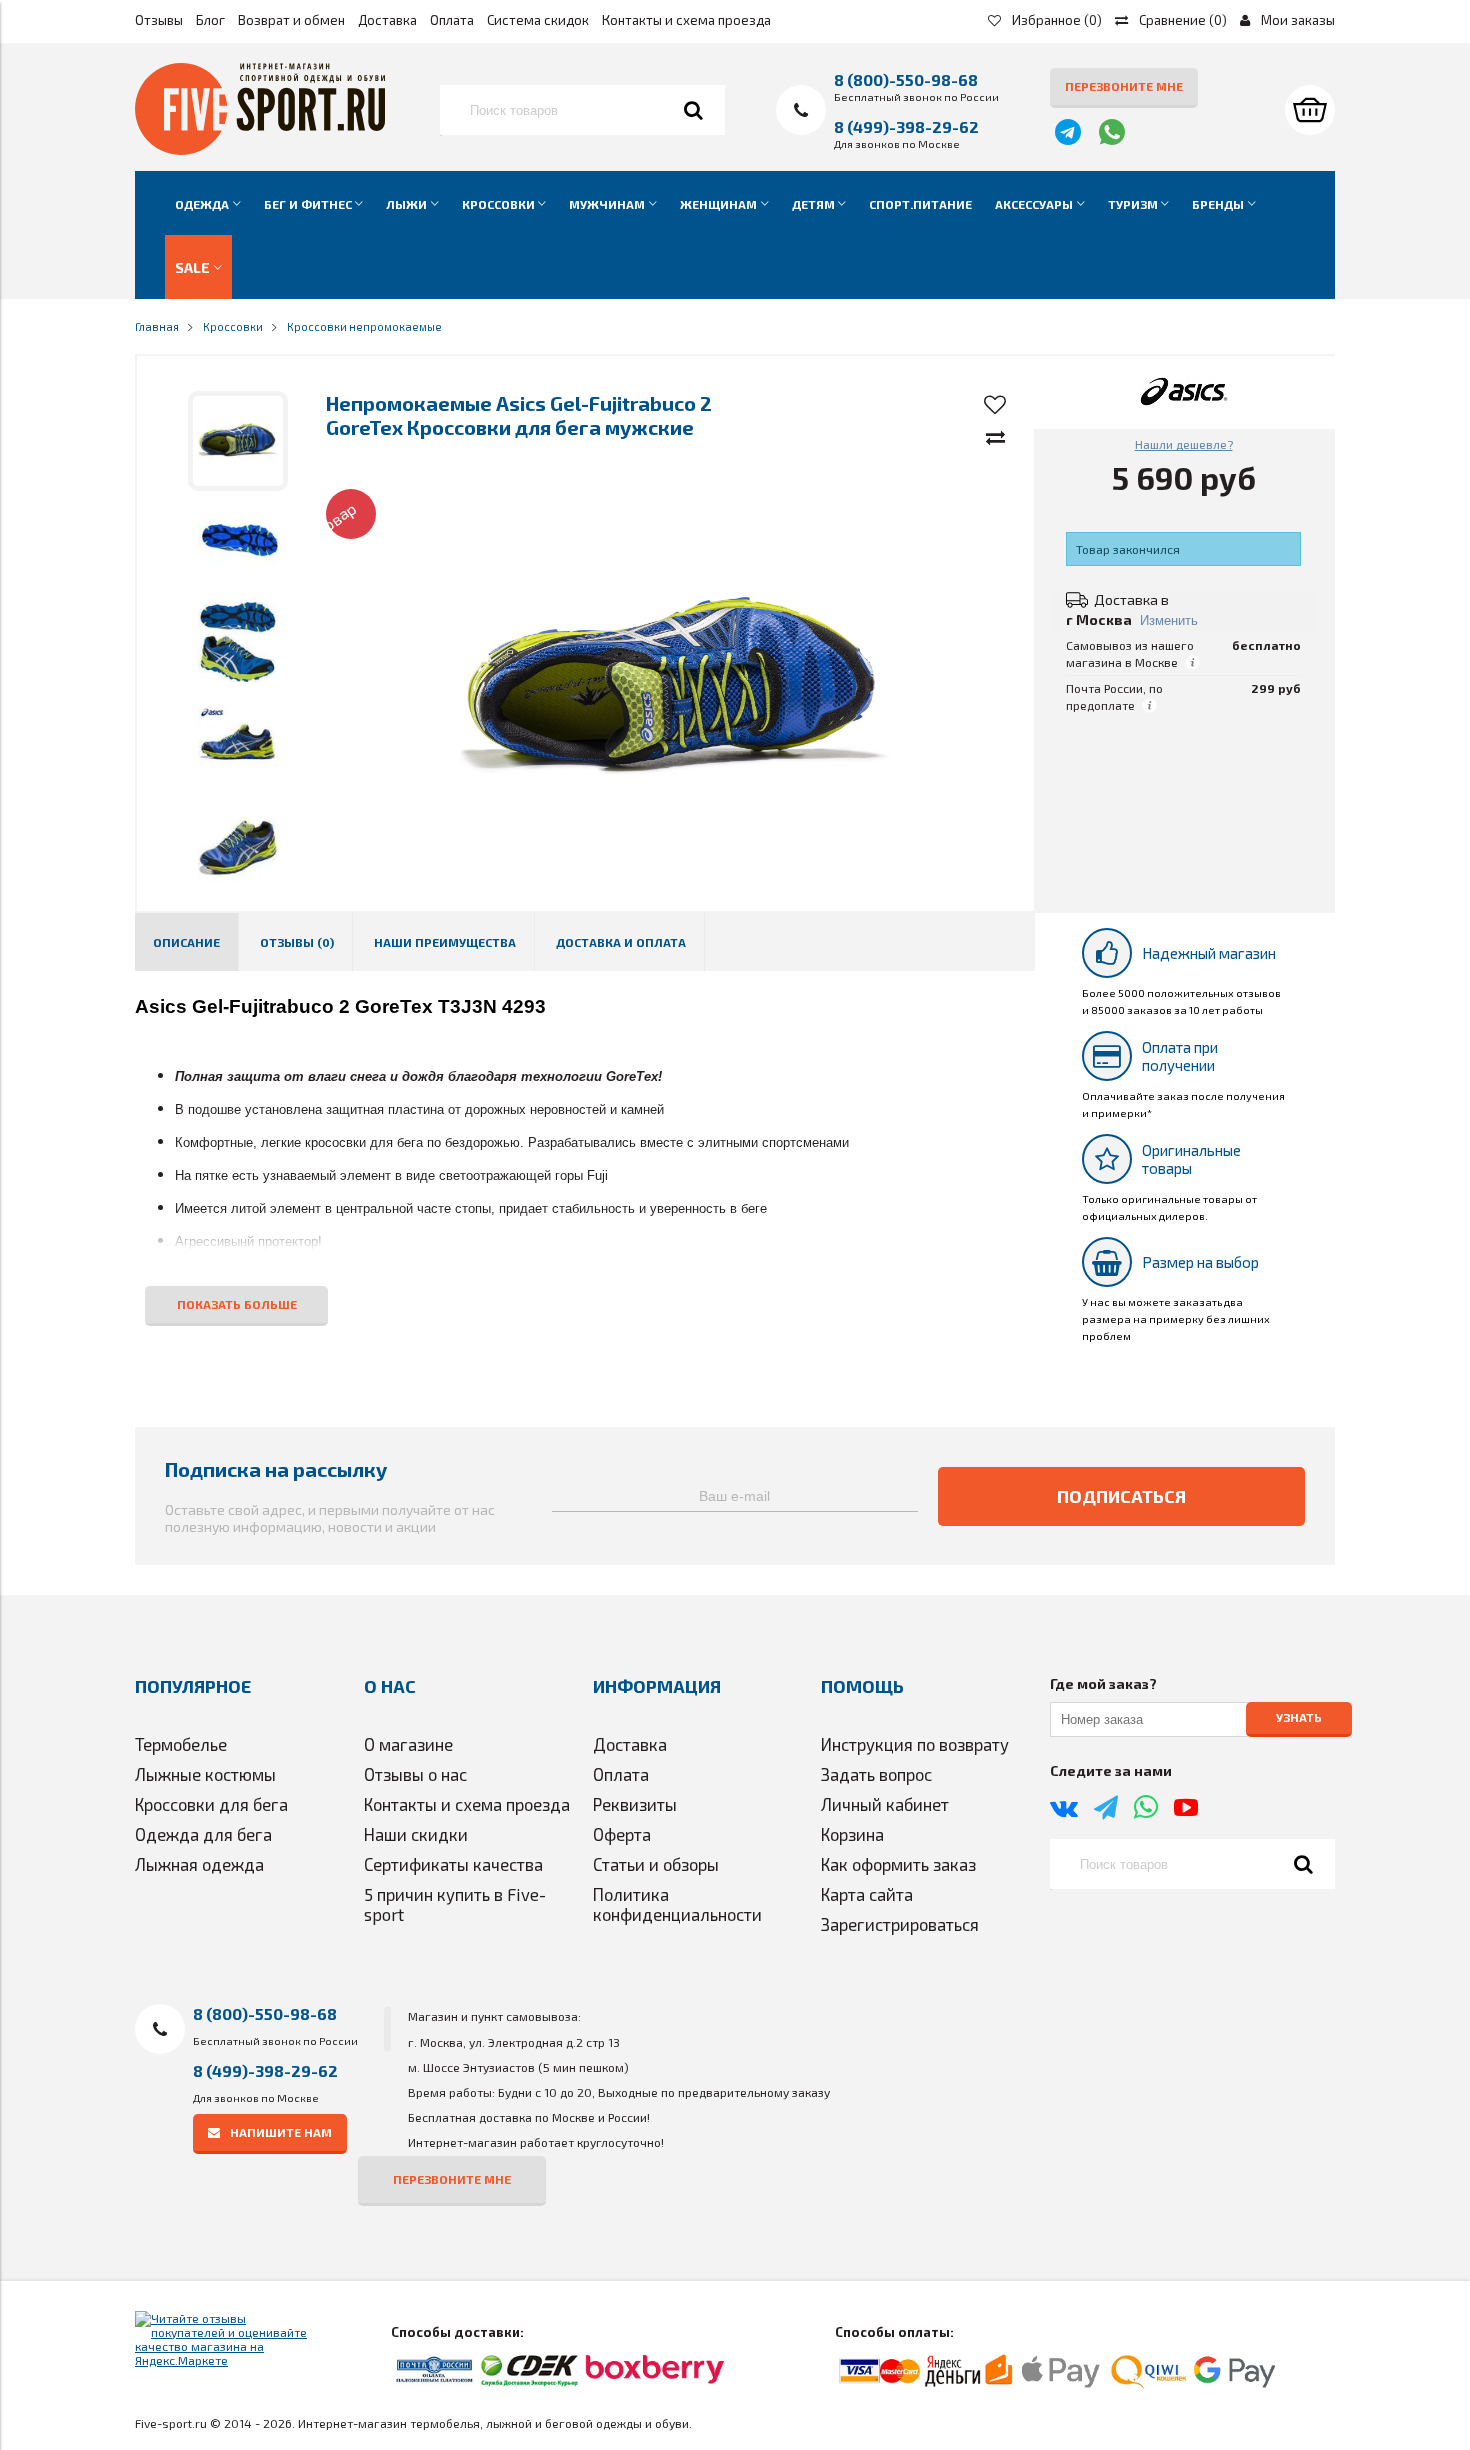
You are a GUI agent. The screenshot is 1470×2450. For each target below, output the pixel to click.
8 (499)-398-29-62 (906, 126)
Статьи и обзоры (656, 1864)
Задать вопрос (876, 1774)
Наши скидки (416, 1834)
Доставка (387, 20)
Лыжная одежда (199, 1864)
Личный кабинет (885, 1804)
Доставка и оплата (621, 942)
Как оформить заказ (898, 1864)
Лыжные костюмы (205, 1774)
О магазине (408, 1744)
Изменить (1169, 620)
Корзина (852, 1834)
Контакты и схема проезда (686, 20)
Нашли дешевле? (1184, 444)
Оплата (452, 20)
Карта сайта (867, 1894)
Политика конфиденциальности (677, 1904)
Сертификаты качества (453, 1864)
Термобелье (181, 1744)
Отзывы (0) (297, 942)
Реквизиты (635, 1804)
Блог (210, 20)
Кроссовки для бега (211, 1804)
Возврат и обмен (291, 20)
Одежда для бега (203, 1834)
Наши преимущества (445, 942)
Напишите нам (281, 2132)
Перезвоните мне (1124, 86)
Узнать (1299, 1718)
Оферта (622, 1834)
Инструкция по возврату (915, 1744)
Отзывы (159, 20)
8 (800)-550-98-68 (906, 79)
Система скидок (538, 20)
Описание (186, 942)
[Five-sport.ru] (260, 150)
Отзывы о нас (415, 1774)
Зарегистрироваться (900, 1924)
